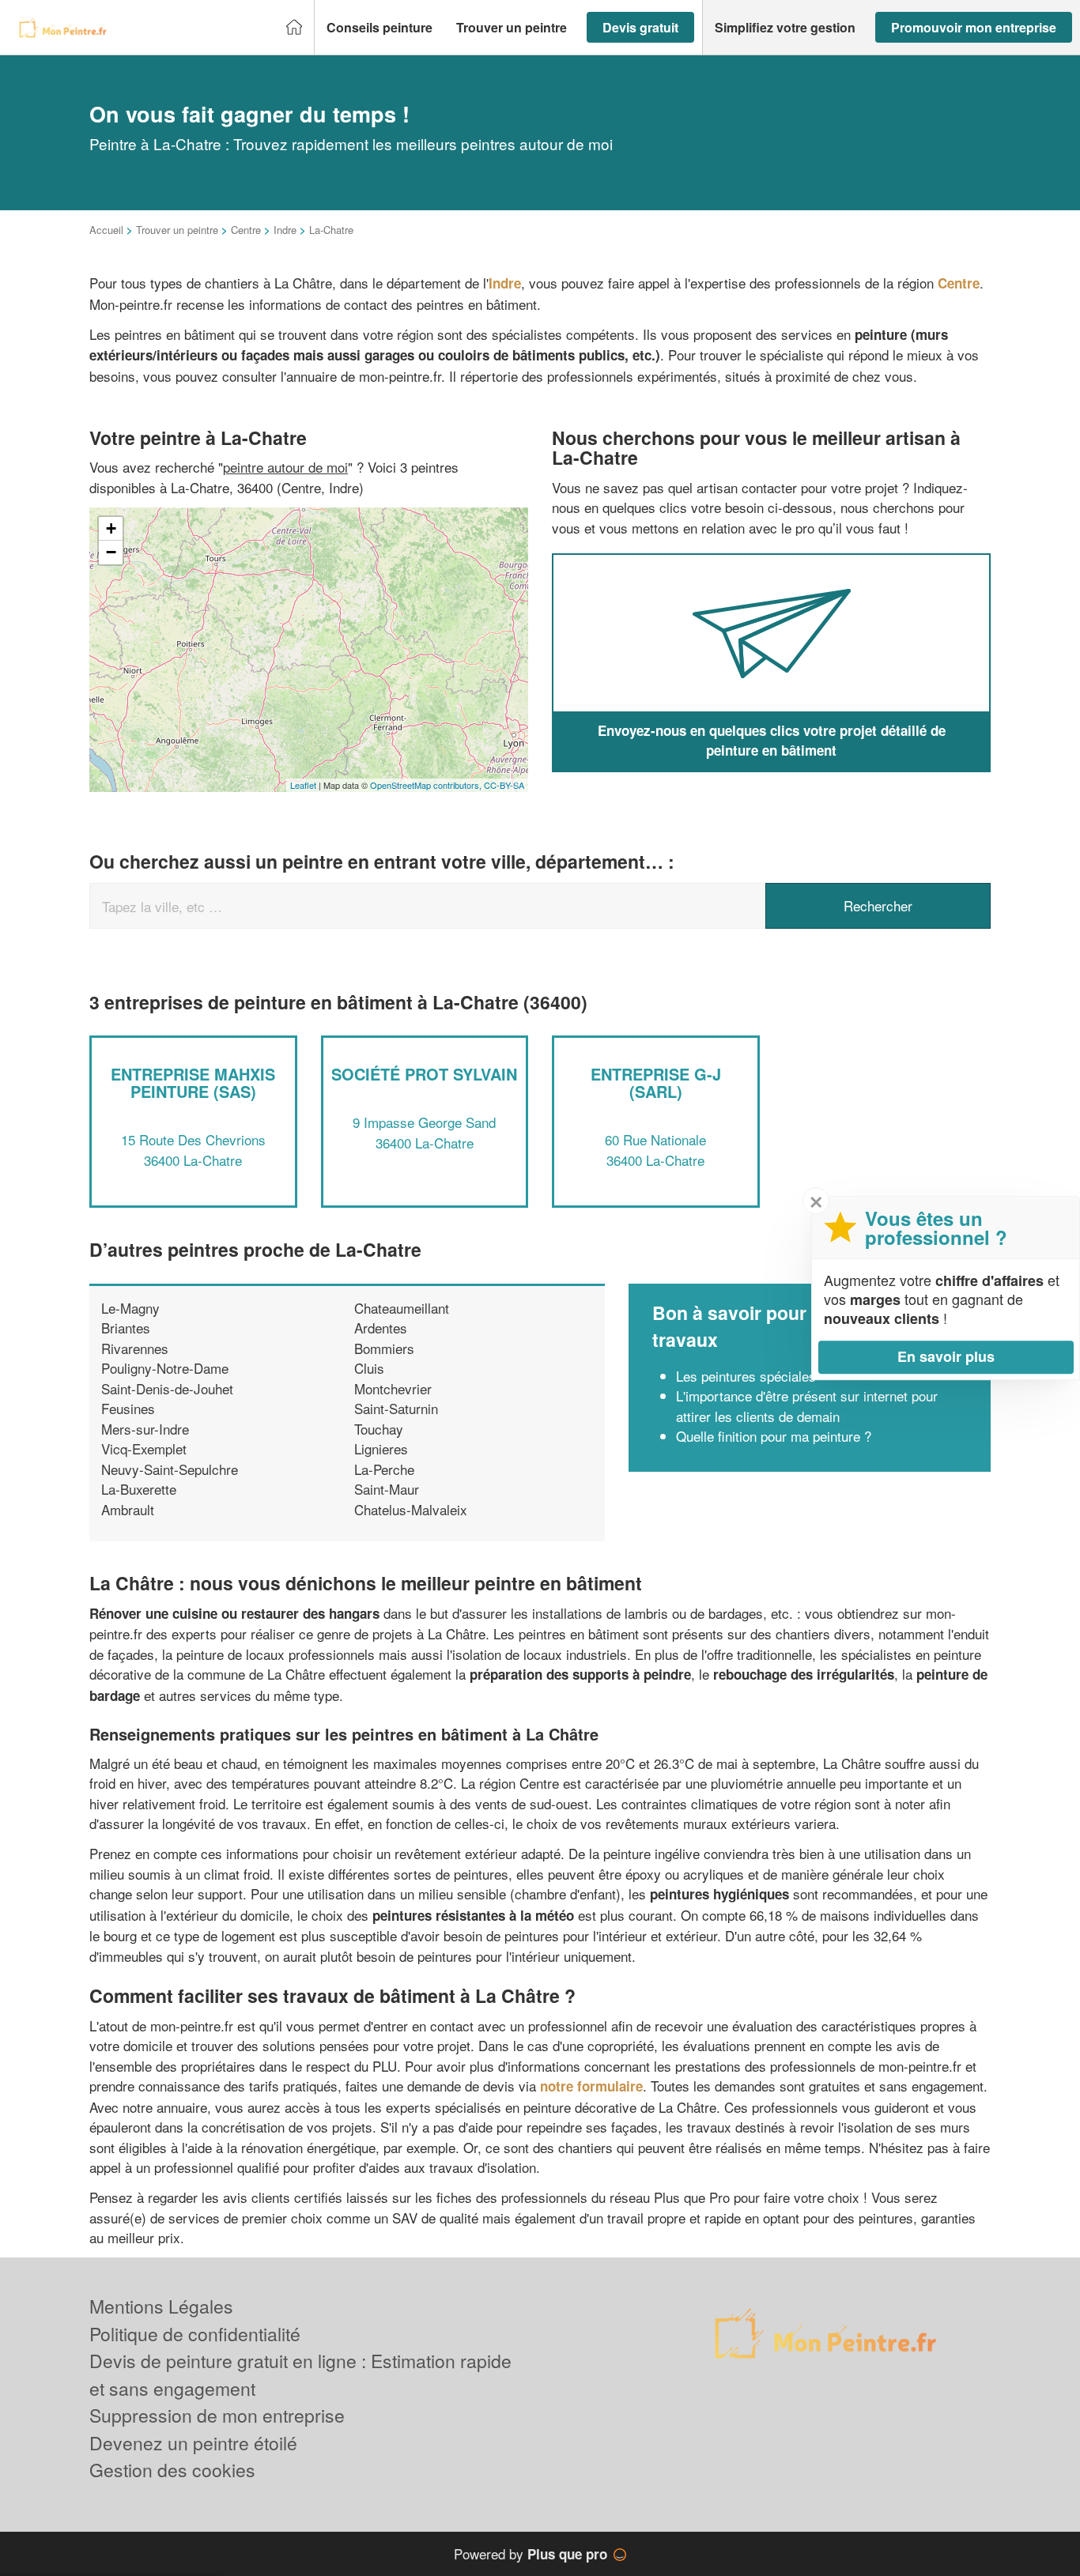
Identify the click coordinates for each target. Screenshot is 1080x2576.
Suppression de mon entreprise (217, 2415)
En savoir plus (946, 1356)
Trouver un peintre (177, 230)
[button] (380, 28)
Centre (246, 230)
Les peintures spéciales (746, 1376)
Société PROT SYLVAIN (424, 1074)
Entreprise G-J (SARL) (656, 1082)
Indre (285, 230)
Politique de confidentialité (195, 2334)
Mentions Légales (161, 2306)
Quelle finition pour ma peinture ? (774, 1436)
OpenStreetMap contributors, (427, 785)
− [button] (111, 552)
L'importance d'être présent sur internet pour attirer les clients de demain (807, 1406)
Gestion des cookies (172, 2470)
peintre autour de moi (285, 467)
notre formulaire (591, 2086)
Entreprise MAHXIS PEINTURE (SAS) (193, 1082)
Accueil (106, 230)
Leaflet (303, 785)
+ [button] (111, 528)
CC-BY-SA (504, 785)
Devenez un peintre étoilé (193, 2443)
